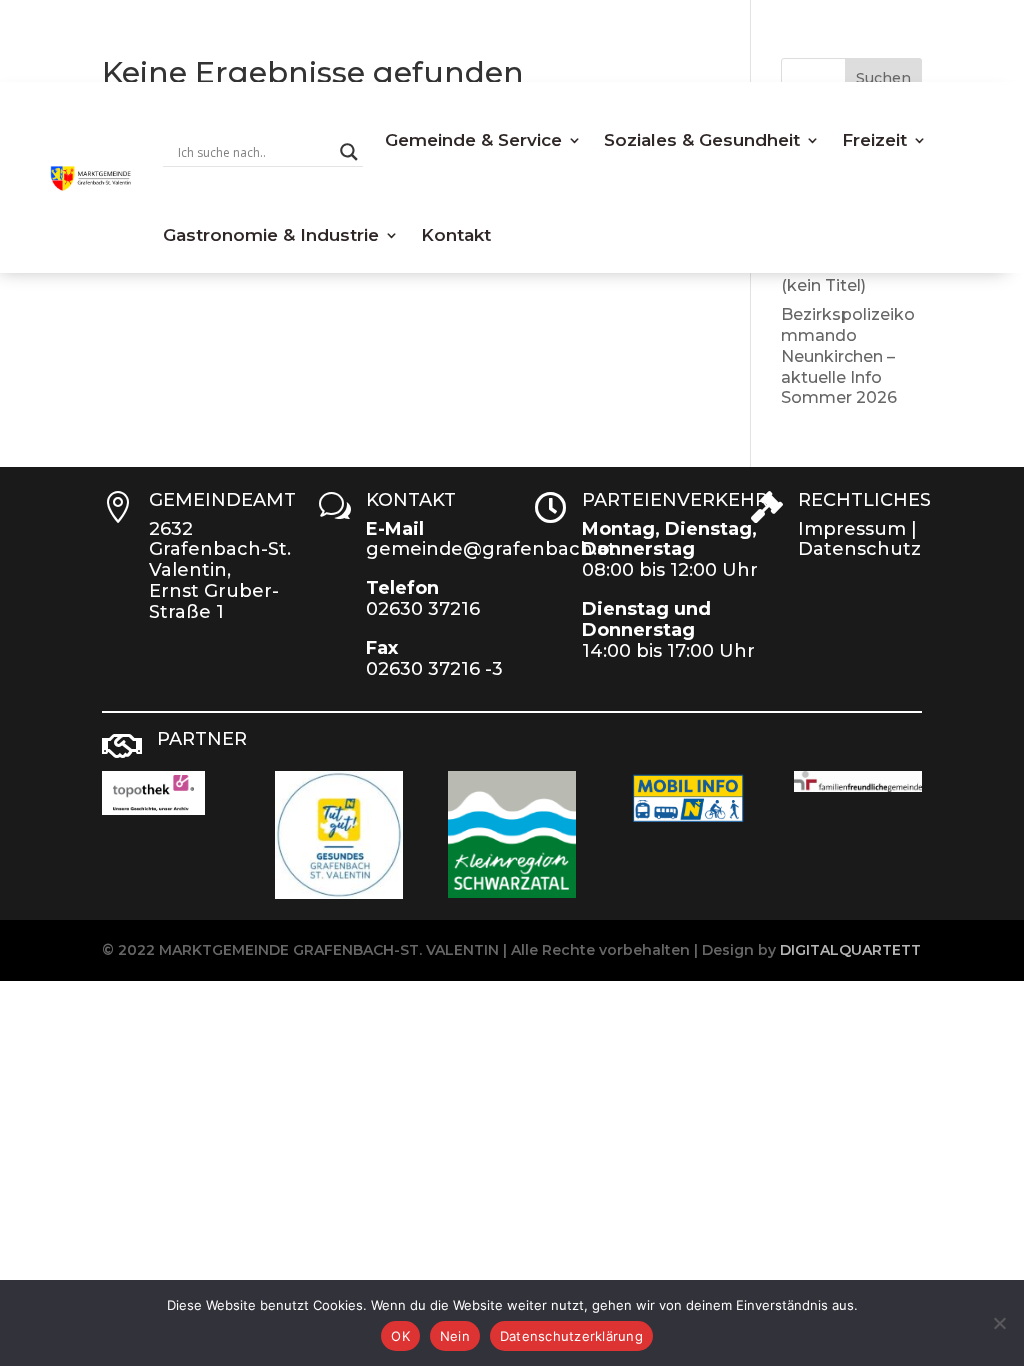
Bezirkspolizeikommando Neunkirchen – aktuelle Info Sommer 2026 (848, 356)
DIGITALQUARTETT (850, 950)
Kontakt (456, 235)
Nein (455, 1336)
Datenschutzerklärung (571, 1336)
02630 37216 (423, 609)
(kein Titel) (823, 285)
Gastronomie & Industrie (271, 235)
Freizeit (874, 140)
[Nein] (999, 1323)
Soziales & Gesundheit (702, 140)
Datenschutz (859, 549)
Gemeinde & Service (473, 140)
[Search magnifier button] (349, 152)
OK (400, 1336)
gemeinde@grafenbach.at (491, 549)
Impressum (852, 529)
